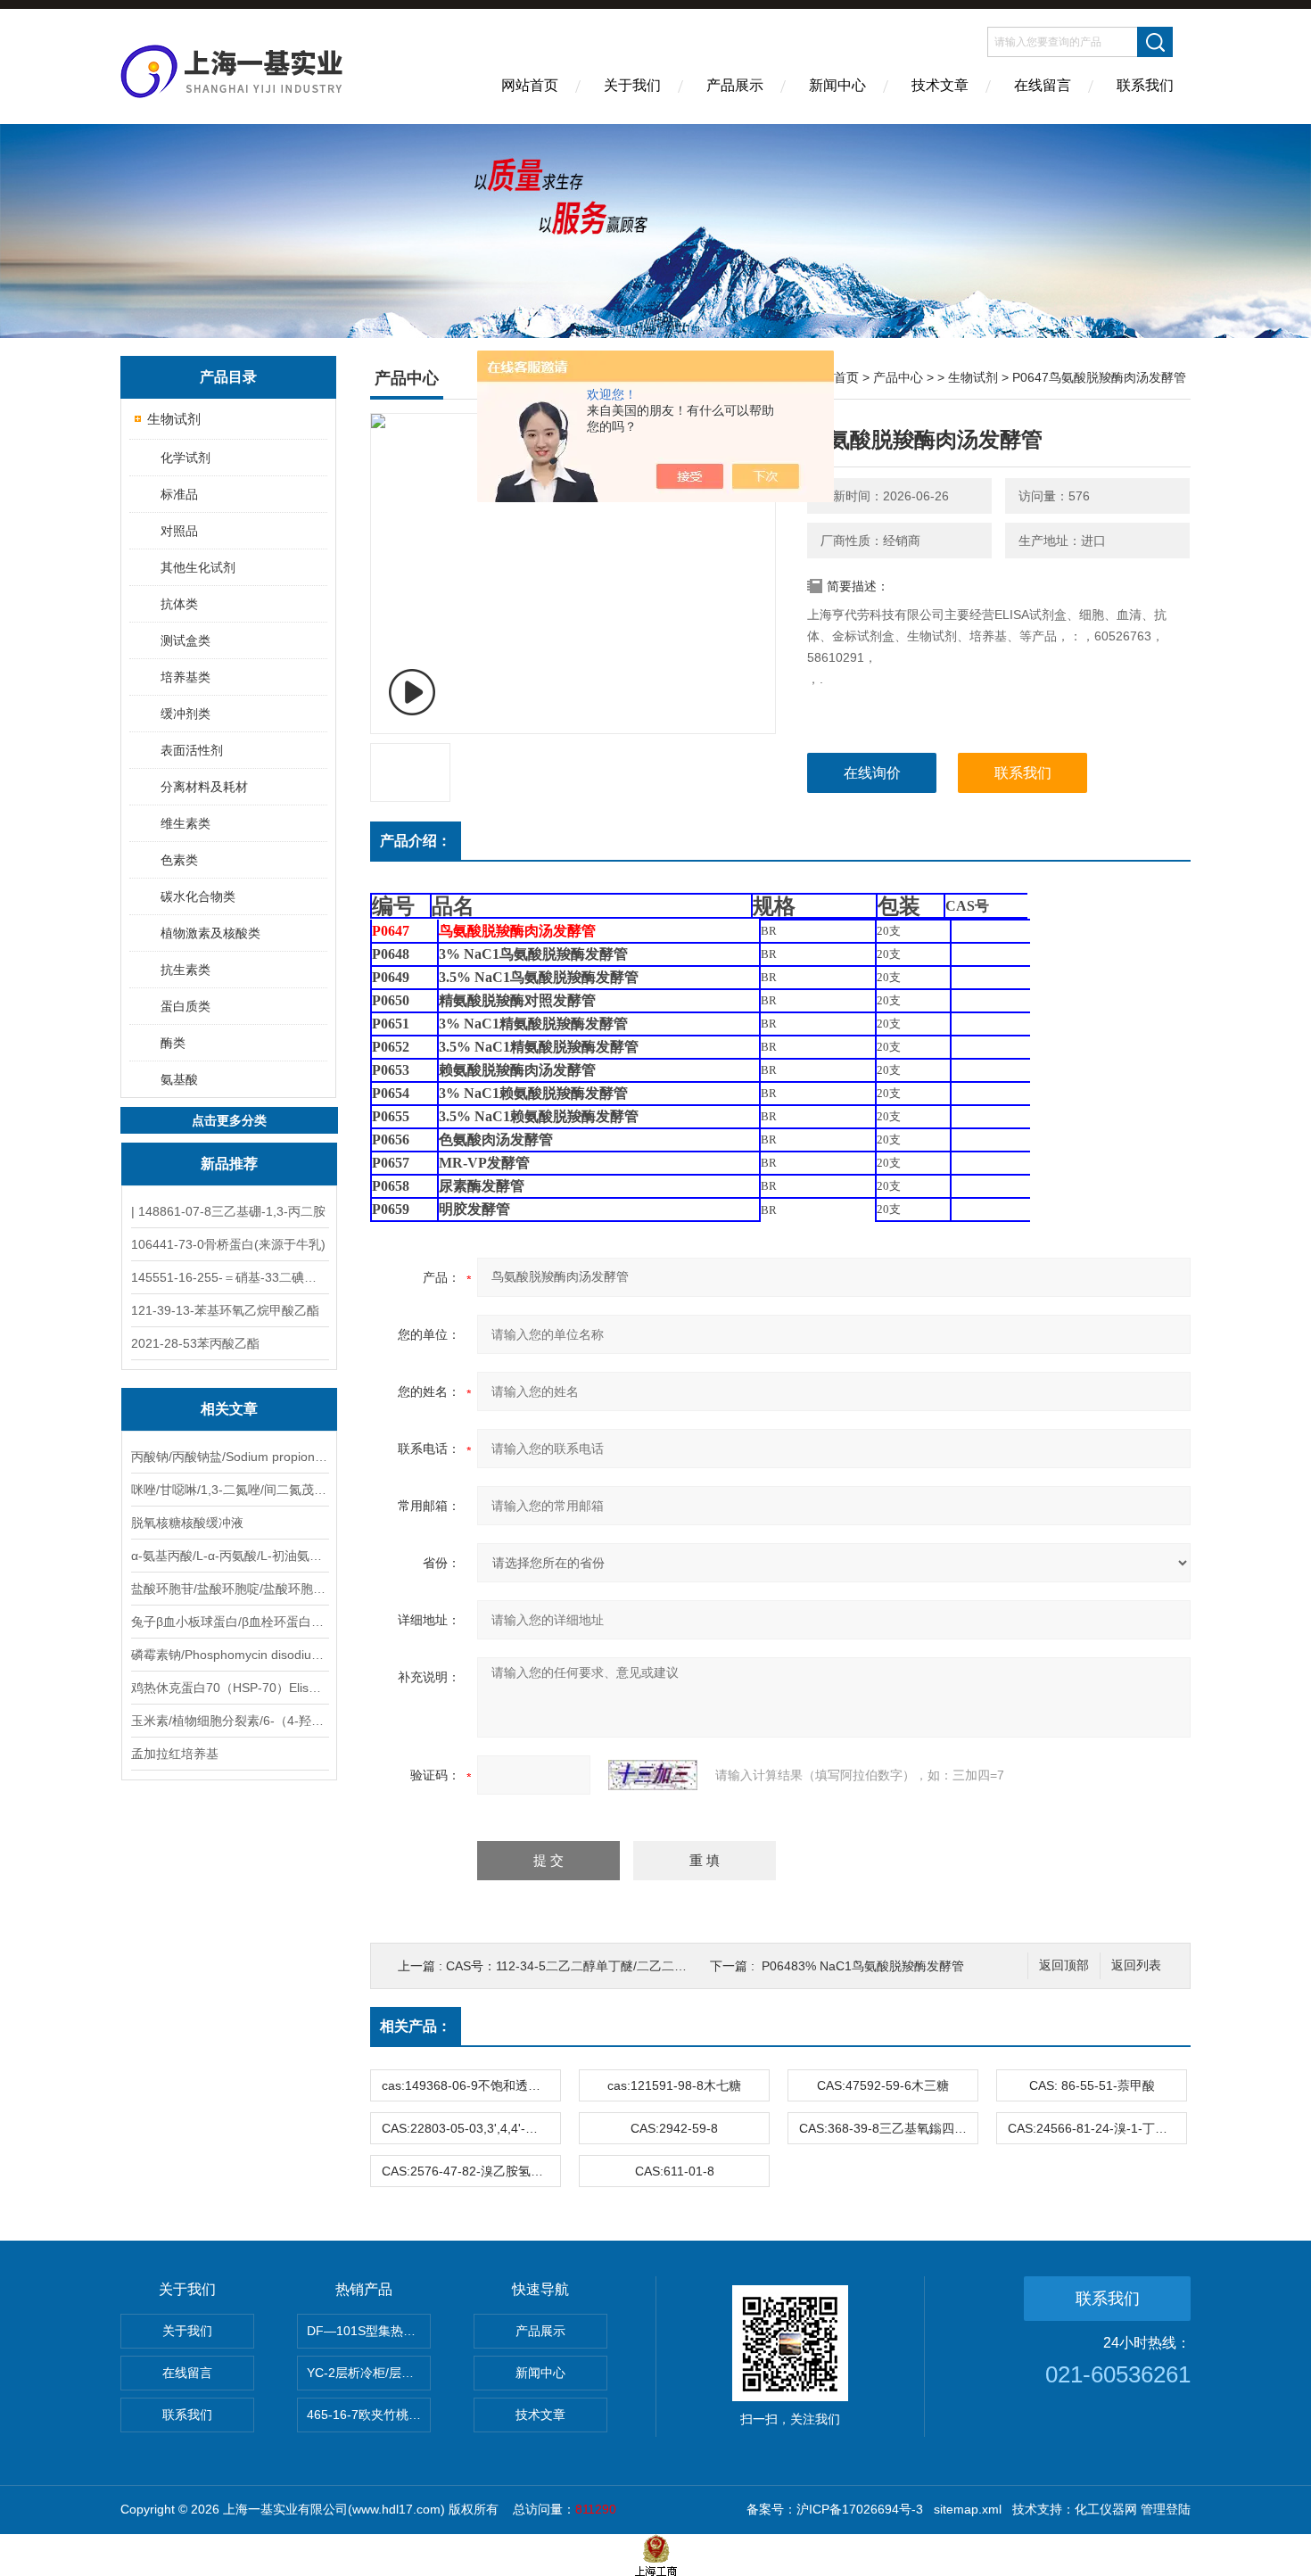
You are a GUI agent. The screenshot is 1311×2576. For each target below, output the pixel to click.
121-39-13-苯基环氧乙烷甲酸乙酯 (225, 1310)
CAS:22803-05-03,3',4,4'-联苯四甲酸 (471, 2128)
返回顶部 (1064, 1965)
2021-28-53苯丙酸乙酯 (195, 1343)
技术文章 (940, 85)
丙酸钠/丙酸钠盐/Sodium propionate (229, 1457)
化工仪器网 (1106, 2509)
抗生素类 (186, 970)
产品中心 (898, 377)
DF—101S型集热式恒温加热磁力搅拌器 (369, 2331)
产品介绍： (416, 841)
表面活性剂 (192, 750)
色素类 (179, 860)
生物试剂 (174, 419)
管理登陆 (1166, 2509)
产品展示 (735, 85)
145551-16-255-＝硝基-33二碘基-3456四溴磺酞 (229, 1277)
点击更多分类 (229, 1120)
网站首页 (530, 85)
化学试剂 (186, 458)
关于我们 (632, 85)
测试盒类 (186, 640)
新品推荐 (229, 1164)
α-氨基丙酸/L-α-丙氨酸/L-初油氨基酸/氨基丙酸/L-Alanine (229, 1556)
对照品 (179, 531)
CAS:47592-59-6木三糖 (883, 2085)
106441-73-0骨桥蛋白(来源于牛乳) (228, 1244)
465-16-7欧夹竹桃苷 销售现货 (369, 2415)
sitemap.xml (968, 2509)
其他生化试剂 (198, 567)
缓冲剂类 (186, 714)
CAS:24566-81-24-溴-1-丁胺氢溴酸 (1097, 2128)
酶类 (173, 1043)
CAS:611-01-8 (675, 2171)
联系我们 (1145, 85)
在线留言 (1043, 85)
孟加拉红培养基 (175, 1754)
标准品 (179, 494)
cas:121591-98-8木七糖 (674, 2085)
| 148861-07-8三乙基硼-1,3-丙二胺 (228, 1211)
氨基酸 (179, 1079)
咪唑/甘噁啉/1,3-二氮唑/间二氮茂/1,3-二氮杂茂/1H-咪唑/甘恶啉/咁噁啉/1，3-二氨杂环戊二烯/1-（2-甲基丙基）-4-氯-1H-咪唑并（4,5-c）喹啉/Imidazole (229, 1490)
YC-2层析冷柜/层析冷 (367, 2373)
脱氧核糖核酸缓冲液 (187, 1523)
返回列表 (1136, 1965)
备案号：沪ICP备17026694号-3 (835, 2509)
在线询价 (872, 773)
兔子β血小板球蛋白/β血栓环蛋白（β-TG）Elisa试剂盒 (229, 1622)
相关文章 (229, 1409)
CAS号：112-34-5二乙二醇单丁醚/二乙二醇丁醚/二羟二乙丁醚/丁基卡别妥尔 (657, 1966)
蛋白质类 (186, 1006)
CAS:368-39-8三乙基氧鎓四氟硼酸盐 (888, 2128)
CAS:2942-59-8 (674, 2128)
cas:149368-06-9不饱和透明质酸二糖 (471, 2085)
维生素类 (186, 823)
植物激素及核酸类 (210, 933)
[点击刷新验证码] (653, 1775)
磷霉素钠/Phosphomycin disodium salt (229, 1655)
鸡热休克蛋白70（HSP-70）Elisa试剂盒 (229, 1688)
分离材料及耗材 (204, 787)
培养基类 (186, 677)
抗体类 (179, 604)
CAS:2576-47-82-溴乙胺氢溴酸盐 (471, 2171)
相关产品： (416, 2026)
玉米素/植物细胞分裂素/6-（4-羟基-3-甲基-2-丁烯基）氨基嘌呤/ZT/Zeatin (229, 1721)
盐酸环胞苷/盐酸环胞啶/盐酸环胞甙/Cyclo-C (229, 1589)
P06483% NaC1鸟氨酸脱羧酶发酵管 (863, 1966)
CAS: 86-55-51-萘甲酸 (1092, 2085)
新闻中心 (837, 85)
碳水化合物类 (198, 896)
